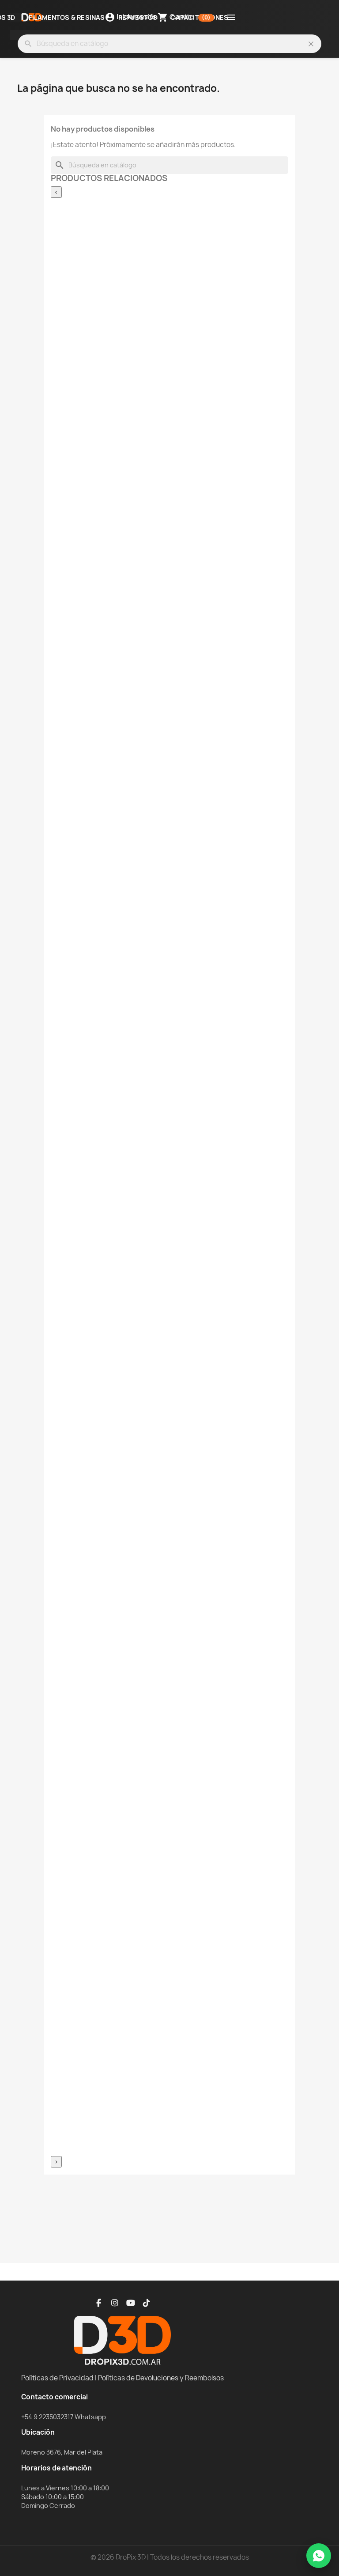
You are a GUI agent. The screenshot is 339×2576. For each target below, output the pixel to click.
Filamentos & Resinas (67, 18)
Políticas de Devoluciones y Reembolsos (161, 2378)
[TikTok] (147, 2303)
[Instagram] (115, 2303)
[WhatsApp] (319, 2556)
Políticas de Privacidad (57, 2378)
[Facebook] (99, 2303)
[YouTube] (131, 2303)
